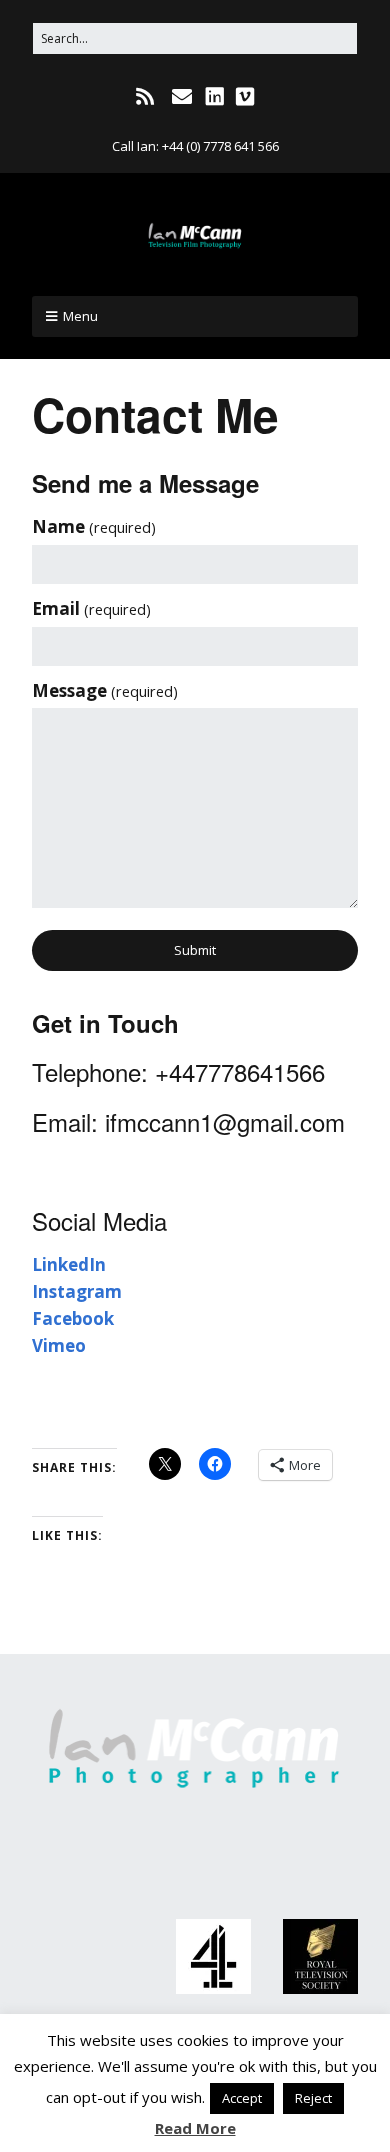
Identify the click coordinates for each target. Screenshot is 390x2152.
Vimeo (59, 1345)
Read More (195, 2128)
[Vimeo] (245, 97)
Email (91, 608)
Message (105, 690)
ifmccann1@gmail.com (225, 1121)
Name (94, 526)
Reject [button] (313, 2098)
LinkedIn (69, 1264)
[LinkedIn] (215, 97)
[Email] (181, 97)
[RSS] (146, 97)
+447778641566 (240, 1071)
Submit (195, 950)
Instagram (77, 1291)
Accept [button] (242, 2098)
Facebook (73, 1318)
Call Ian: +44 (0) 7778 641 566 (195, 146)
